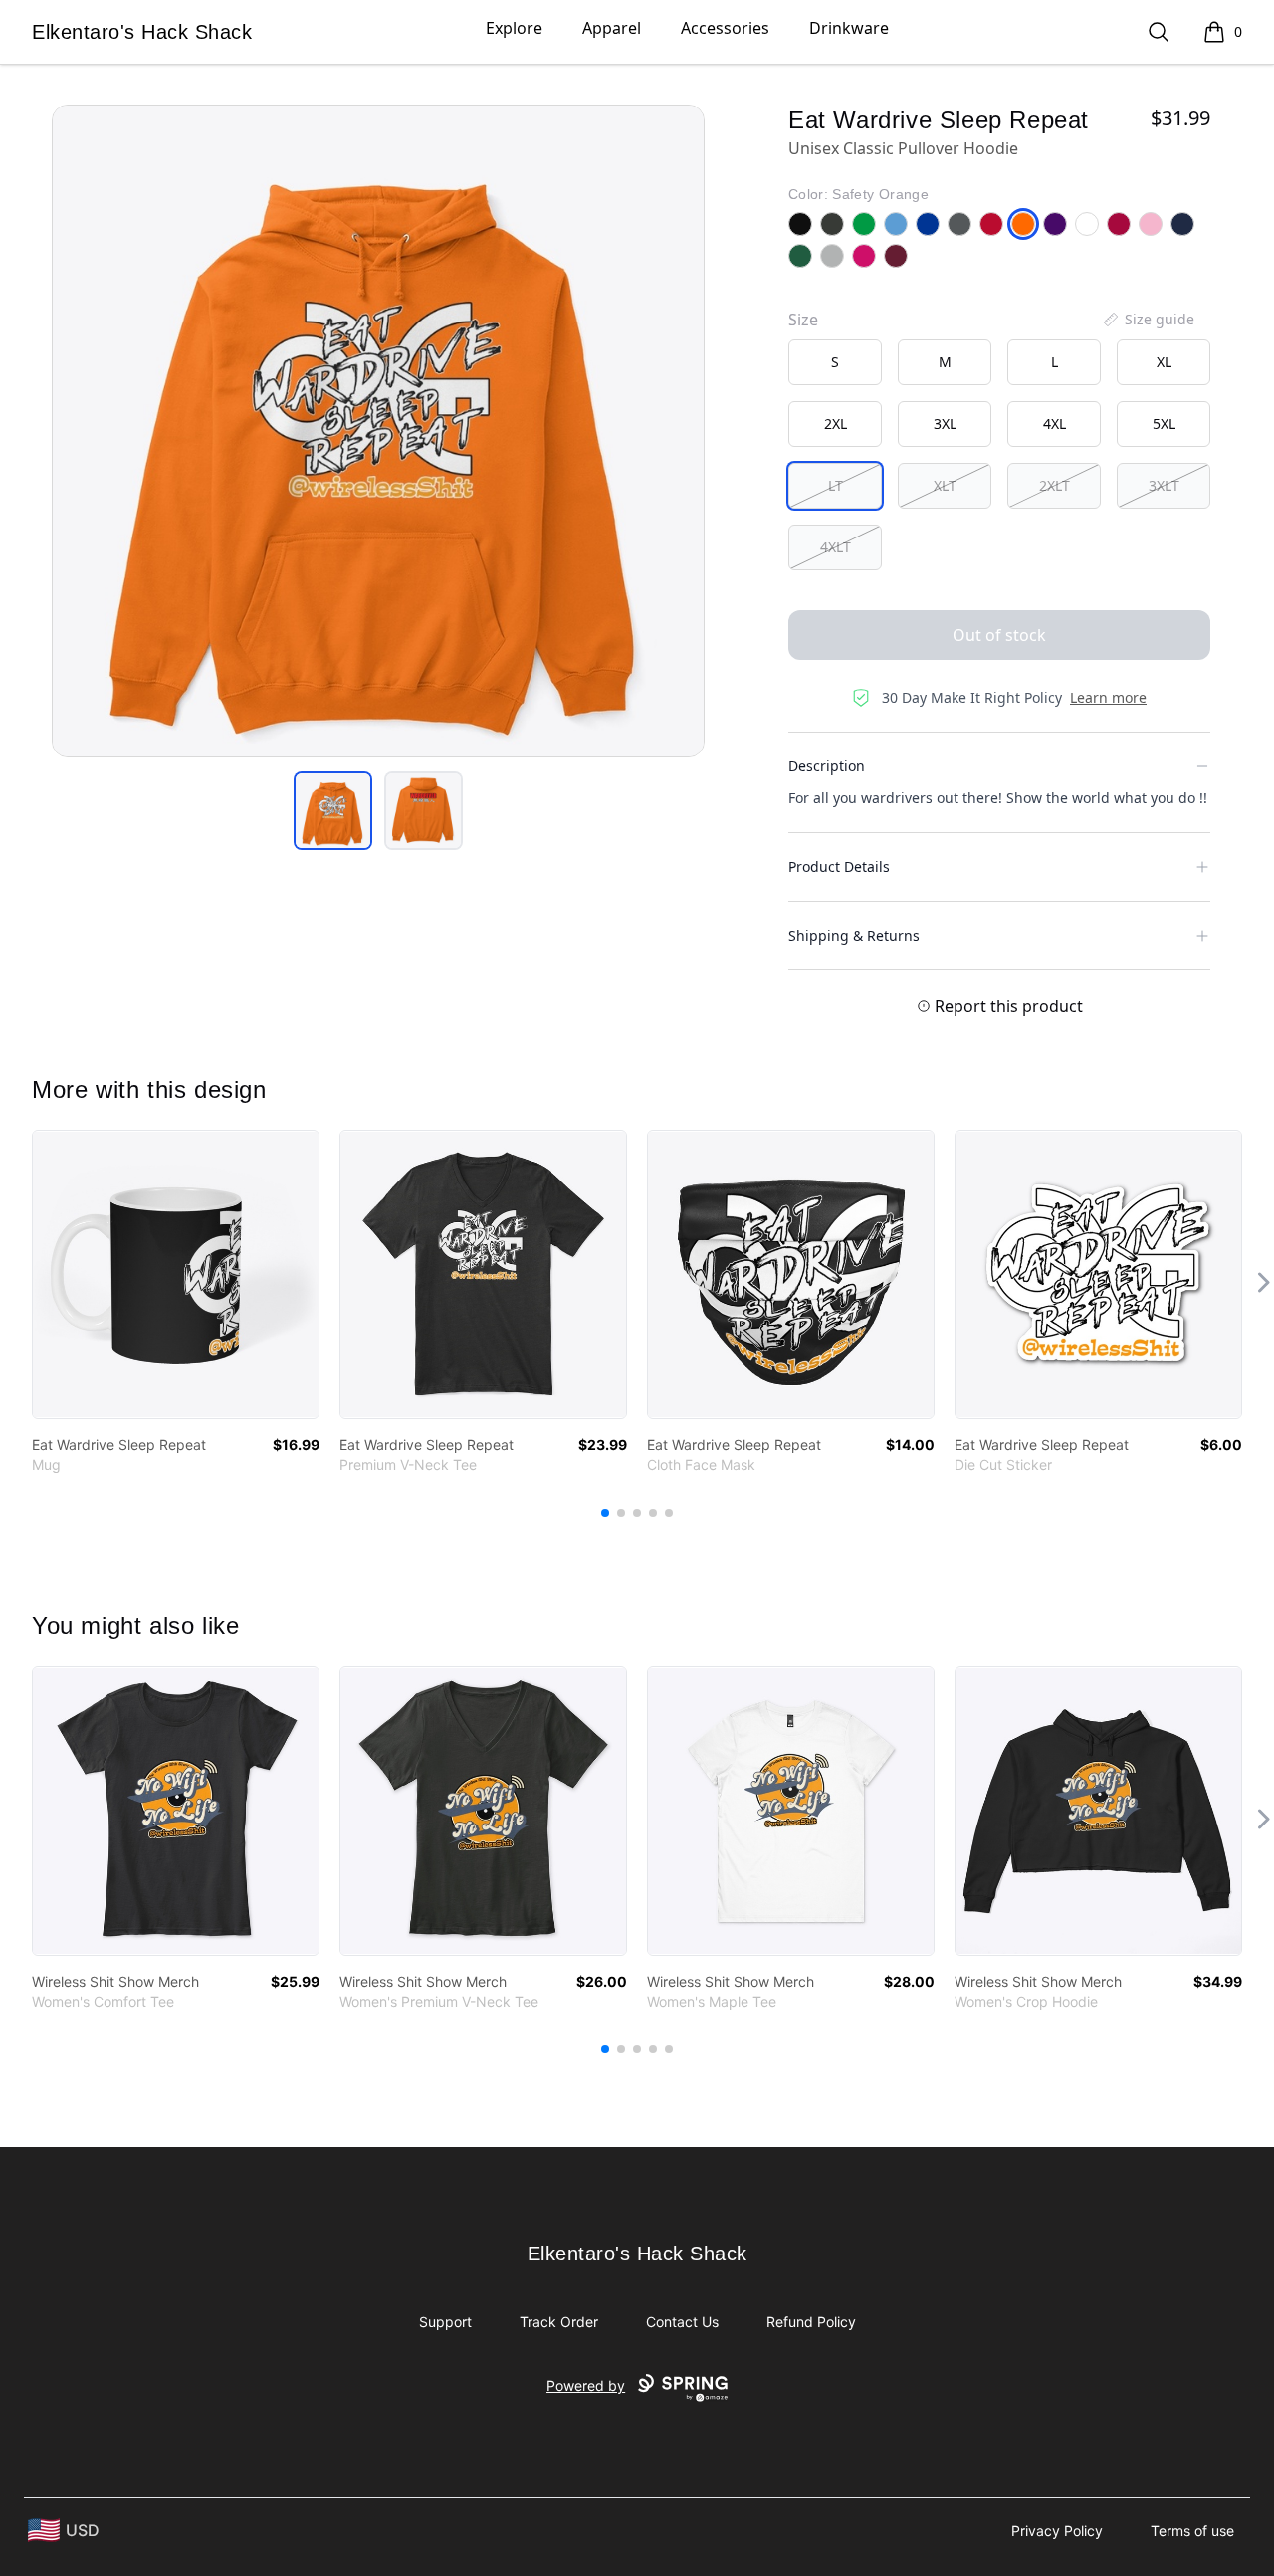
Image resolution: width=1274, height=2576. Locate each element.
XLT (945, 485)
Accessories (725, 28)
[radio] (835, 362)
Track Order (559, 2322)
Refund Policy (811, 2322)
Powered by (586, 2385)
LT (836, 485)
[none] (1148, 320)
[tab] (333, 811)
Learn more (1108, 697)
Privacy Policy (1057, 2531)
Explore (514, 28)
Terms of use (1192, 2531)
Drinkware (849, 28)
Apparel (612, 28)
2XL (836, 424)
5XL (1164, 424)
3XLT (1164, 485)
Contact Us (682, 2322)
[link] (176, 1275)
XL (1164, 362)
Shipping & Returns (854, 935)
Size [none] (803, 320)
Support (445, 2322)
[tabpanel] (378, 431)
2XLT (1055, 485)
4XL (1055, 424)
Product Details (839, 866)
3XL (945, 424)
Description (827, 766)
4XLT (836, 547)
